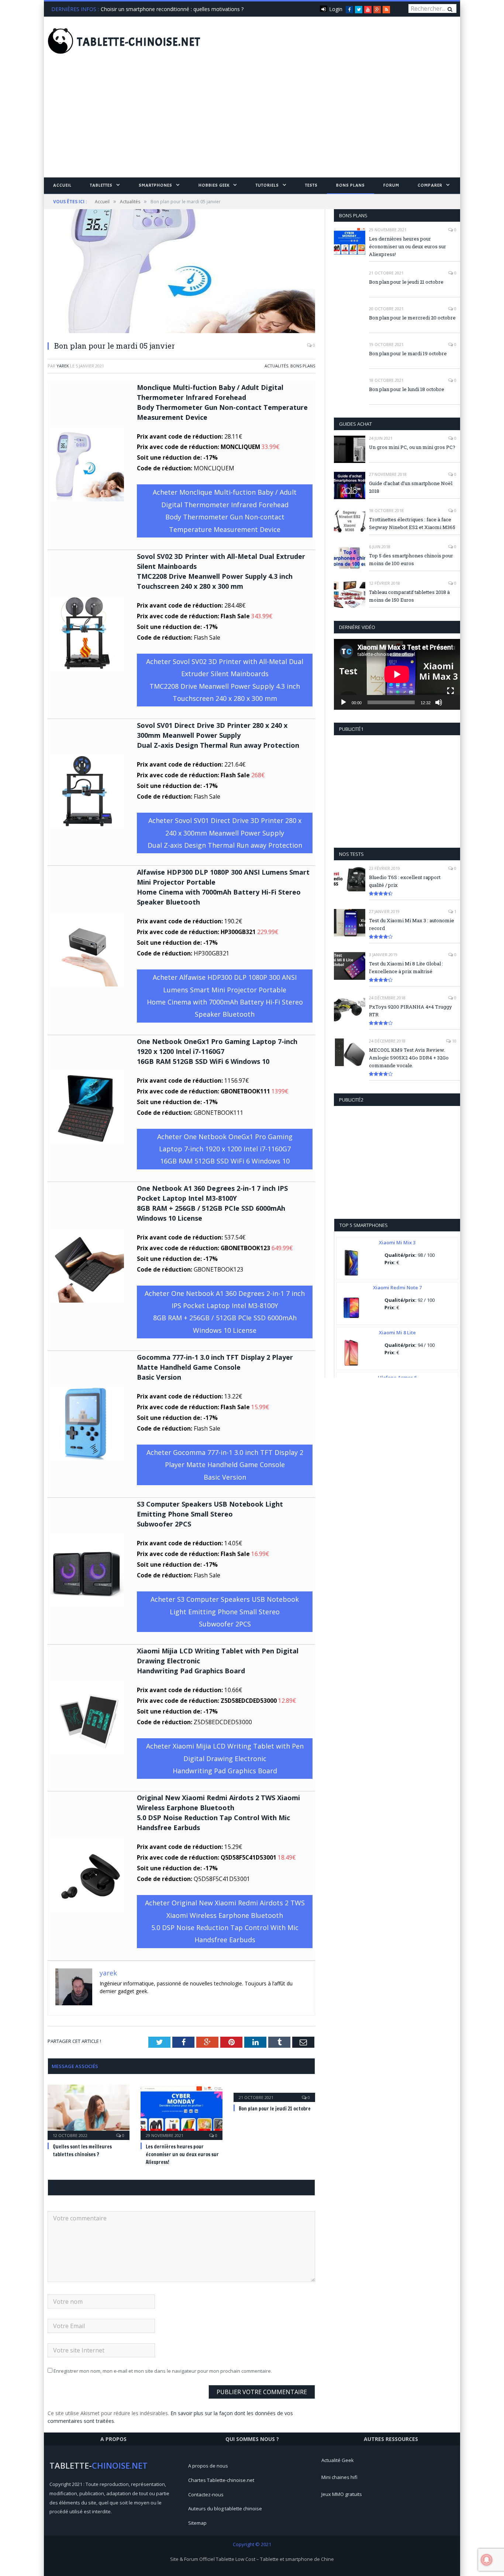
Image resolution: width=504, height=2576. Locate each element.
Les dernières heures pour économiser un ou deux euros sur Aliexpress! (182, 2154)
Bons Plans (351, 185)
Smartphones (156, 185)
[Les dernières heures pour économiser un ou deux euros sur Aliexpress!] (182, 2111)
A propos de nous (208, 2466)
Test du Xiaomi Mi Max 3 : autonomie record (412, 924)
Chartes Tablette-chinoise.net (221, 2480)
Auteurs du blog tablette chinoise (225, 2508)
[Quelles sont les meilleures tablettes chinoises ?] (89, 2111)
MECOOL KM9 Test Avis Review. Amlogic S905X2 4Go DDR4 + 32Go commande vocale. (409, 1058)
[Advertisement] (252, 122)
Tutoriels (267, 185)
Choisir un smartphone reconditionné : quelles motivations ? (172, 9)
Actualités (276, 366)
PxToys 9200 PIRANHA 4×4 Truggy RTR (410, 1011)
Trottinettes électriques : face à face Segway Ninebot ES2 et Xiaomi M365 (412, 523)
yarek (63, 366)
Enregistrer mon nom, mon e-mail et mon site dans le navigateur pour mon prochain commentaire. (163, 2371)
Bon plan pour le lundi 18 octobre (407, 389)
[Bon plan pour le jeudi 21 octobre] (275, 2092)
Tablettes (101, 185)
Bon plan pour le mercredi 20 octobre (412, 318)
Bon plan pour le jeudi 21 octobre (275, 2109)
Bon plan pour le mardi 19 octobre (408, 353)
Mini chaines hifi (339, 2477)
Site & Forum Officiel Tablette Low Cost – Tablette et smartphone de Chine (252, 2559)
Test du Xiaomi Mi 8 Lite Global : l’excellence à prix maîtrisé (406, 967)
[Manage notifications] (487, 2560)
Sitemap (197, 2523)
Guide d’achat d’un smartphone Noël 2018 (411, 487)
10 (454, 1041)
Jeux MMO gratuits (342, 2494)
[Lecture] (344, 702)
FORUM (391, 185)
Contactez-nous (206, 2494)
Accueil (62, 185)
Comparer (430, 185)
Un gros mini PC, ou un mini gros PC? (412, 447)
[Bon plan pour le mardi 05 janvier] (181, 272)
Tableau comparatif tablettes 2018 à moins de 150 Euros (409, 596)
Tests (311, 185)
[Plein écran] (451, 691)
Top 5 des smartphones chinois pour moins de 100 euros (411, 559)
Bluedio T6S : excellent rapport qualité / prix (405, 881)
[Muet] (439, 702)
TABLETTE (139, 42)
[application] (397, 674)
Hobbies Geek (214, 185)
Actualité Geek (338, 2460)
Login (336, 9)
